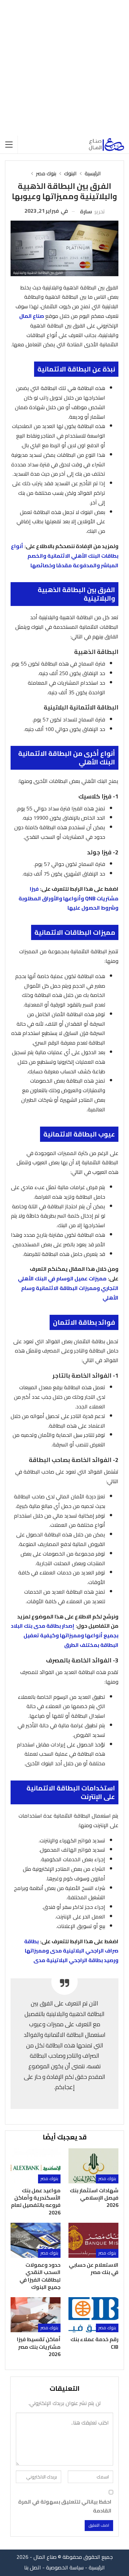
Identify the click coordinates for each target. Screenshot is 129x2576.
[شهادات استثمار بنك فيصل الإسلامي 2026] (93, 2166)
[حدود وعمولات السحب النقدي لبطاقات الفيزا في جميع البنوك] (36, 2240)
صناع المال (32, 316)
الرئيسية (97, 2567)
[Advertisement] (64, 68)
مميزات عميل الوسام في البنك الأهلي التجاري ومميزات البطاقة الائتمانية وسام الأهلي (68, 1288)
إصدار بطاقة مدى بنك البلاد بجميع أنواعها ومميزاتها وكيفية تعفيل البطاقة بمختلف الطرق (65, 1635)
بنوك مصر (107, 2179)
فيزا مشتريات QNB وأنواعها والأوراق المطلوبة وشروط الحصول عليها (68, 898)
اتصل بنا (33, 2567)
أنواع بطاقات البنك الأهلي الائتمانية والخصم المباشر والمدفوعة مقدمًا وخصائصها (65, 556)
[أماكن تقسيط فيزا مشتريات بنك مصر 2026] (36, 2315)
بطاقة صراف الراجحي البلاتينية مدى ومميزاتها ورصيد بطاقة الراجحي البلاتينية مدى (71, 1951)
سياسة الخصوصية (65, 2567)
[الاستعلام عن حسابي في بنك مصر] (93, 2240)
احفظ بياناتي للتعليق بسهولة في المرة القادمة (65, 2506)
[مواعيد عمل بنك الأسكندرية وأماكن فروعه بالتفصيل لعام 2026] (36, 2166)
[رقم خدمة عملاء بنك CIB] (93, 2315)
